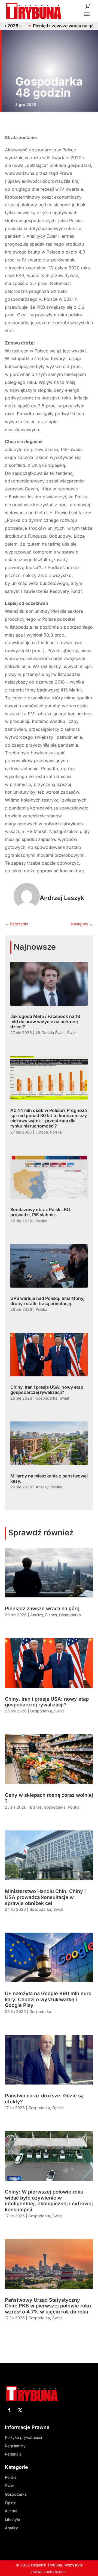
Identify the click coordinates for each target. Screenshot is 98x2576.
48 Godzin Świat (50, 1033)
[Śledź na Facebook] (9, 2410)
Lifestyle (12, 2519)
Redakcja (13, 2454)
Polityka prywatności (23, 2437)
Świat (72, 1033)
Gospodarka (47, 1398)
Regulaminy (15, 2446)
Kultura (11, 2511)
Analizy (42, 1487)
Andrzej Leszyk (62, 898)
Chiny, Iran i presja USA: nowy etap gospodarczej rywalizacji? (47, 1390)
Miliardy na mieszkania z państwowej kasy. (49, 1478)
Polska (56, 1132)
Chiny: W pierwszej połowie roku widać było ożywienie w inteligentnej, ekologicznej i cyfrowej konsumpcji (49, 2201)
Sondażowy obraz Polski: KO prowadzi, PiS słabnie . (40, 1212)
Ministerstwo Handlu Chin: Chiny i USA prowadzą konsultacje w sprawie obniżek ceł (45, 1897)
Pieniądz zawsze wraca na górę (42, 1608)
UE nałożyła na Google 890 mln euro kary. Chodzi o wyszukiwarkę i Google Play (48, 1999)
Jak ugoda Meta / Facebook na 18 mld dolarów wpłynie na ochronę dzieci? (45, 1021)
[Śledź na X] (20, 2410)
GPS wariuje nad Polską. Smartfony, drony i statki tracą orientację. (47, 1301)
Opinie (58, 2108)
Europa (42, 1132)
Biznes (51, 1615)
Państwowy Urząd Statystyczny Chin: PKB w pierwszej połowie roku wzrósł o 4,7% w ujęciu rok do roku (48, 2306)
